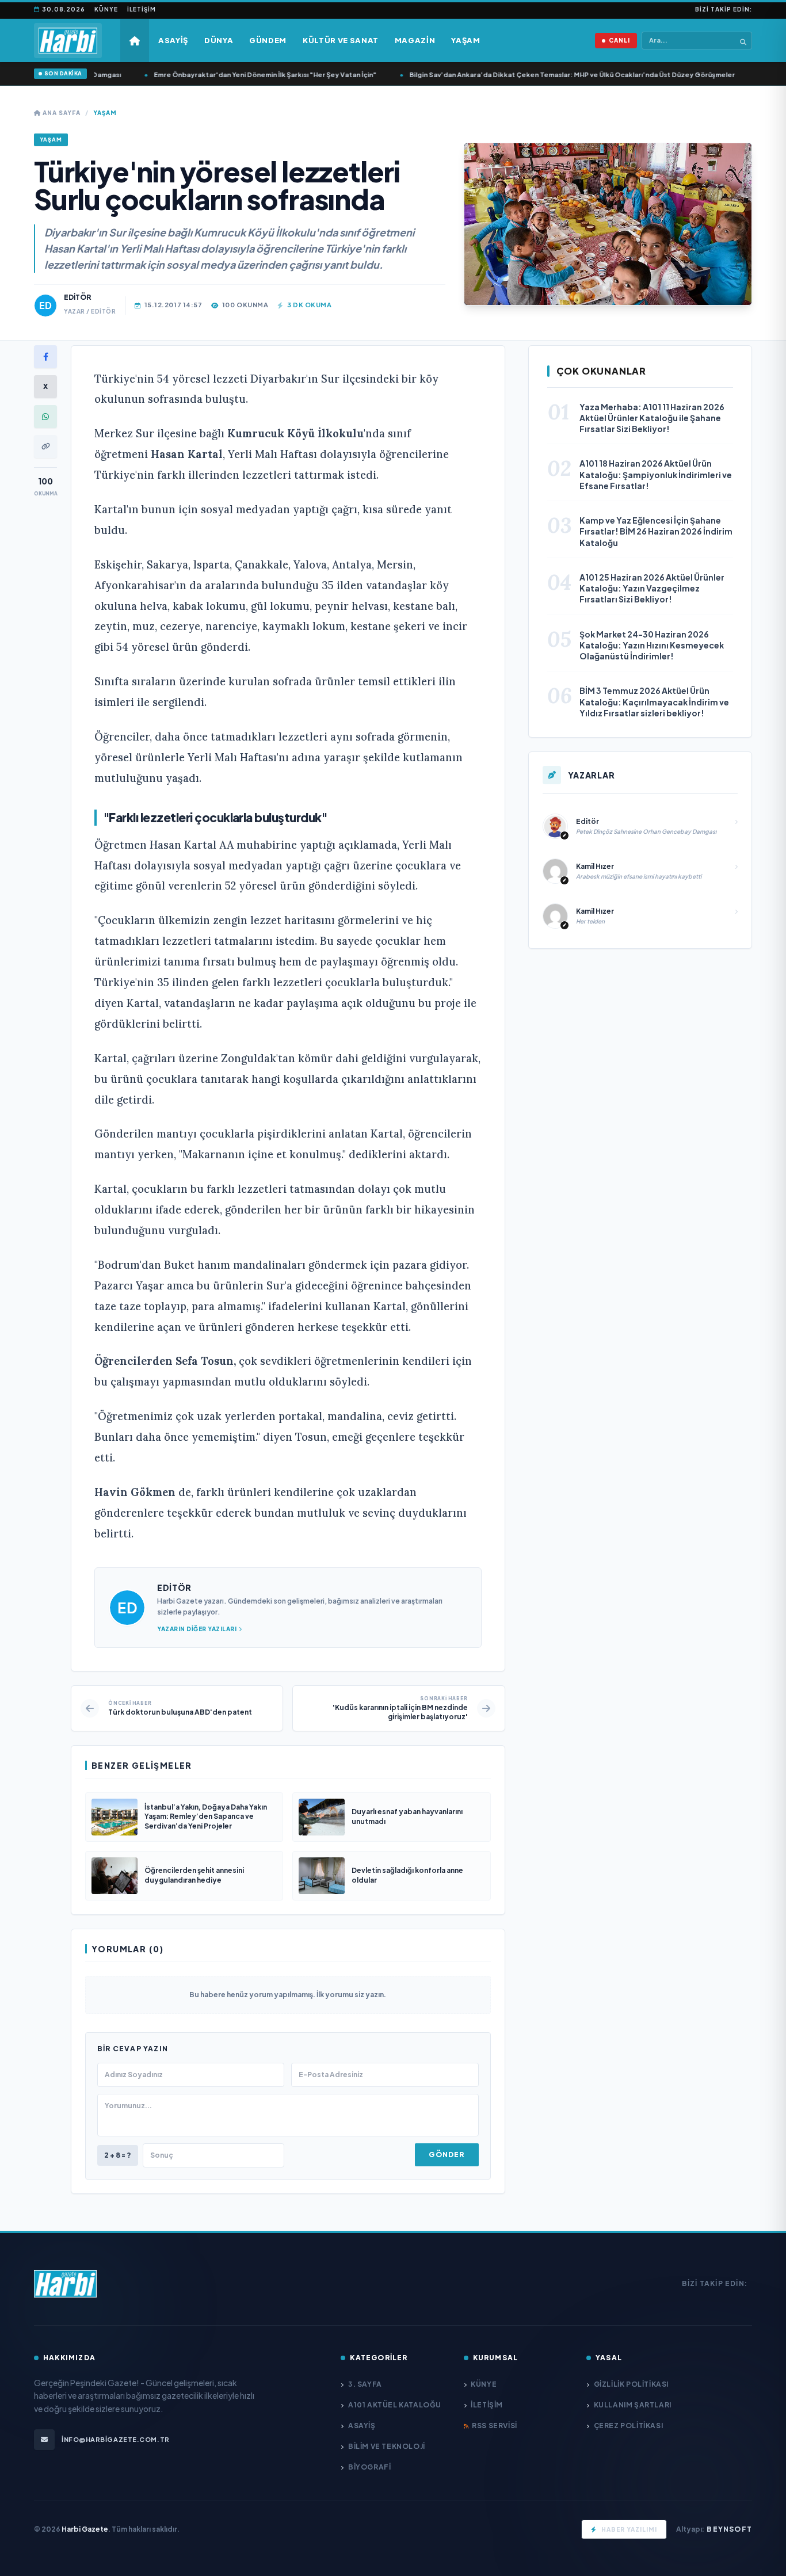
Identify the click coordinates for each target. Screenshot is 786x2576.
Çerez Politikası (628, 2426)
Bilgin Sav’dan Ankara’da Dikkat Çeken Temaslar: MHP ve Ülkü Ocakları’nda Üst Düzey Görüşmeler (538, 75)
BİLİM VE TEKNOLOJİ (386, 2446)
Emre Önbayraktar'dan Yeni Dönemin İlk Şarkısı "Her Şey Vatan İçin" (231, 75)
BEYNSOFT (729, 2529)
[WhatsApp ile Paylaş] (45, 417)
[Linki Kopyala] (45, 446)
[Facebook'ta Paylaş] (45, 357)
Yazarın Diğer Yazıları (197, 1629)
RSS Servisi (495, 2426)
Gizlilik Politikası (631, 2384)
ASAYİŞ (362, 2426)
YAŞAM (105, 113)
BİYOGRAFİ (369, 2467)
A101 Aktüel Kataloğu (395, 2405)
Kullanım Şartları (633, 2405)
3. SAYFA (365, 2384)
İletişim (142, 9)
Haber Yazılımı (629, 2529)
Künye (106, 9)
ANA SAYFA (61, 113)
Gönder (447, 2155)
